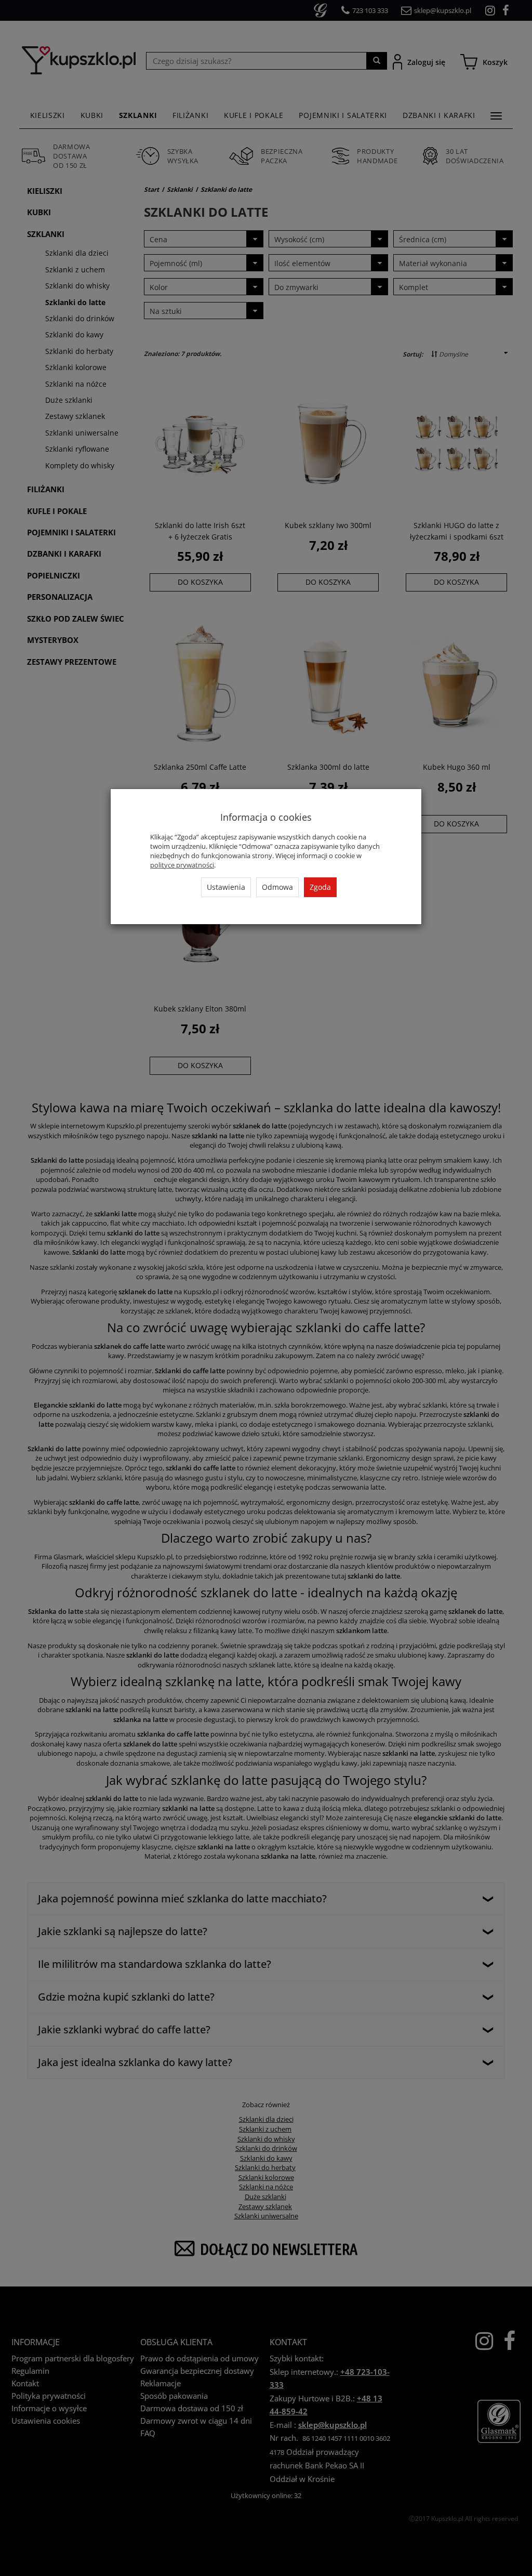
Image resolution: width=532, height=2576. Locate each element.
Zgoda (320, 887)
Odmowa (277, 887)
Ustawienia (226, 887)
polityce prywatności (182, 865)
